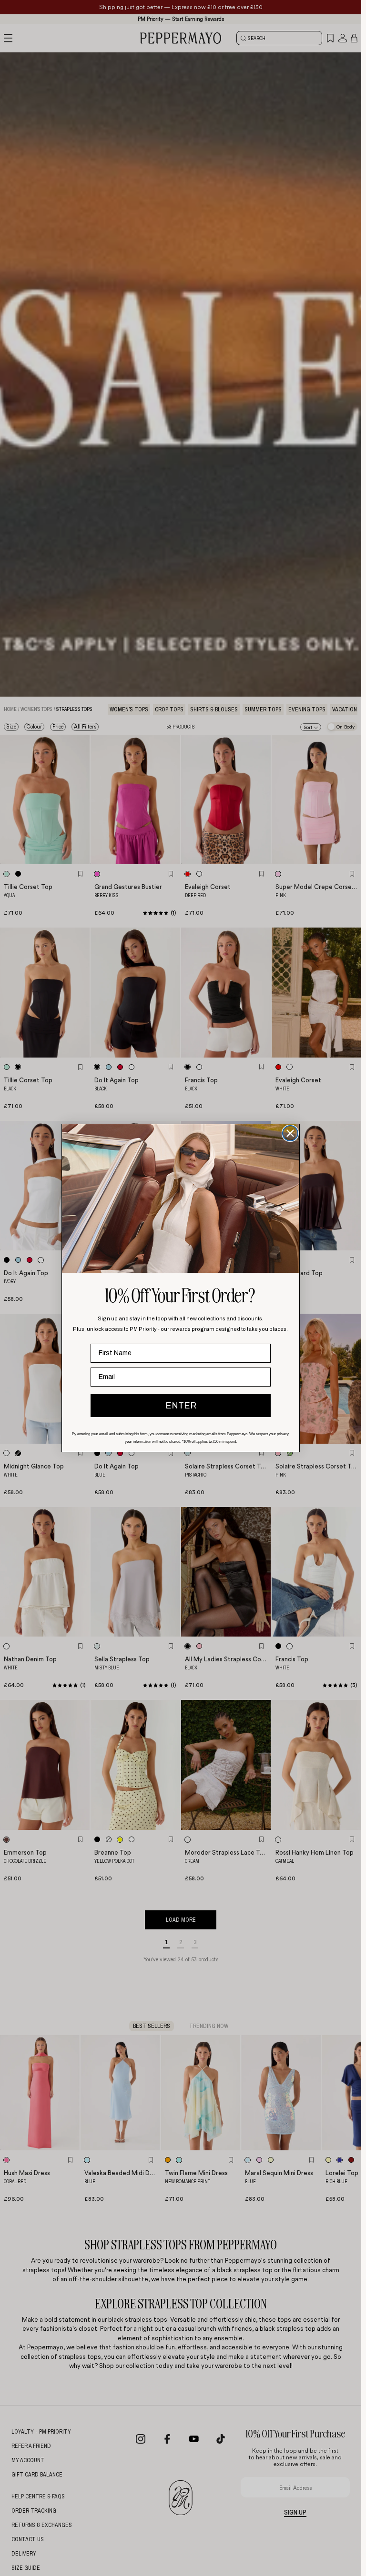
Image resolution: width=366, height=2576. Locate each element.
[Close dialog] (290, 1133)
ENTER (181, 1406)
